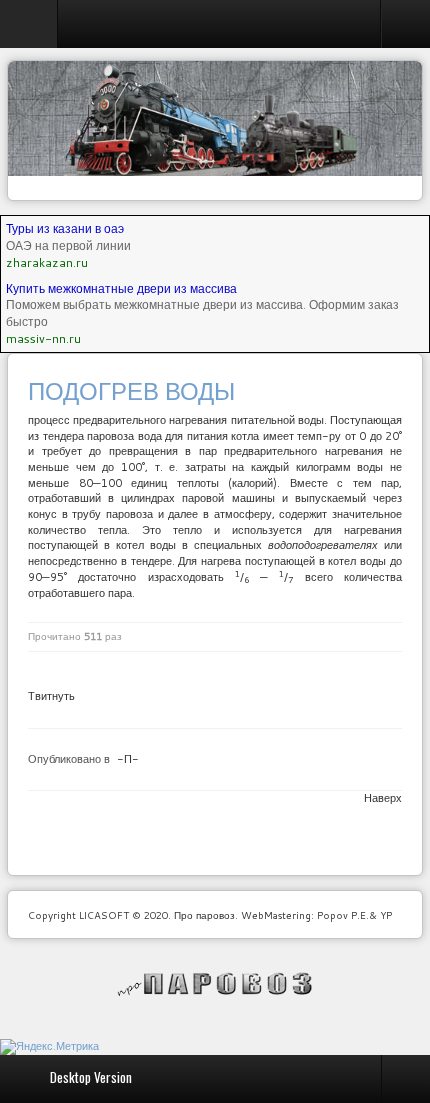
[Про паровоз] (215, 984)
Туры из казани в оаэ (65, 228)
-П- (128, 759)
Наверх (383, 798)
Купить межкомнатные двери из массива (121, 288)
